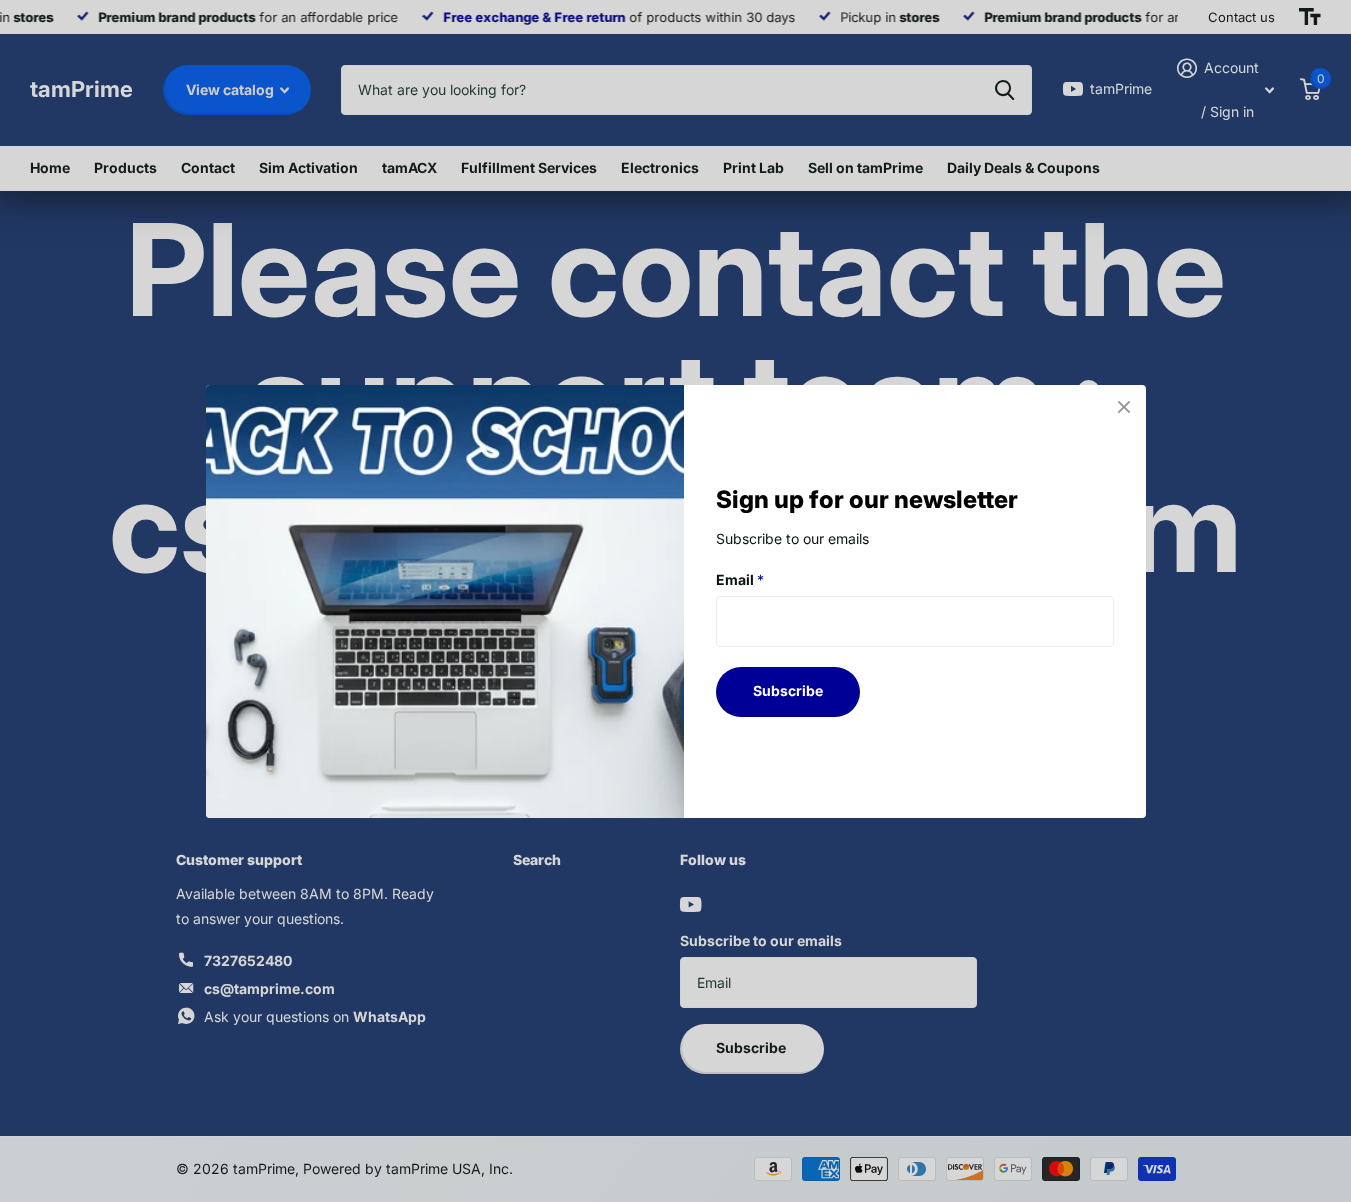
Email (740, 578)
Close (1124, 407)
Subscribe (788, 690)
